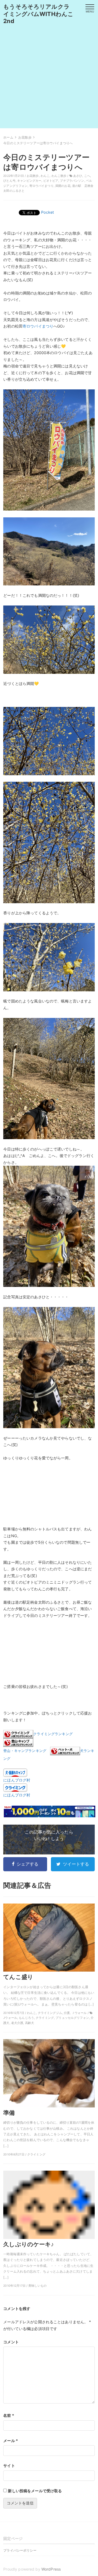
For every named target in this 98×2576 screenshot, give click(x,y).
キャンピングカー (29, 181)
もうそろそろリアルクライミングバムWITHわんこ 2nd (41, 14)
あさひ (78, 176)
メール (11, 2441)
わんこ (45, 176)
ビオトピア (51, 181)
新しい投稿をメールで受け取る (35, 2491)
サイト (9, 2466)
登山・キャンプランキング (25, 1751)
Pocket (48, 212)
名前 (9, 2415)
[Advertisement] (49, 79)
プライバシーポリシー (20, 2550)
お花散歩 (33, 176)
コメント (11, 2342)
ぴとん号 (9, 181)
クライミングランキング (53, 1734)
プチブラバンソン (72, 181)
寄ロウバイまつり (42, 186)
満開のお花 (63, 186)
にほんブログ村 (17, 1780)
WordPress (51, 2569)
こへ (87, 176)
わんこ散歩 (59, 176)
